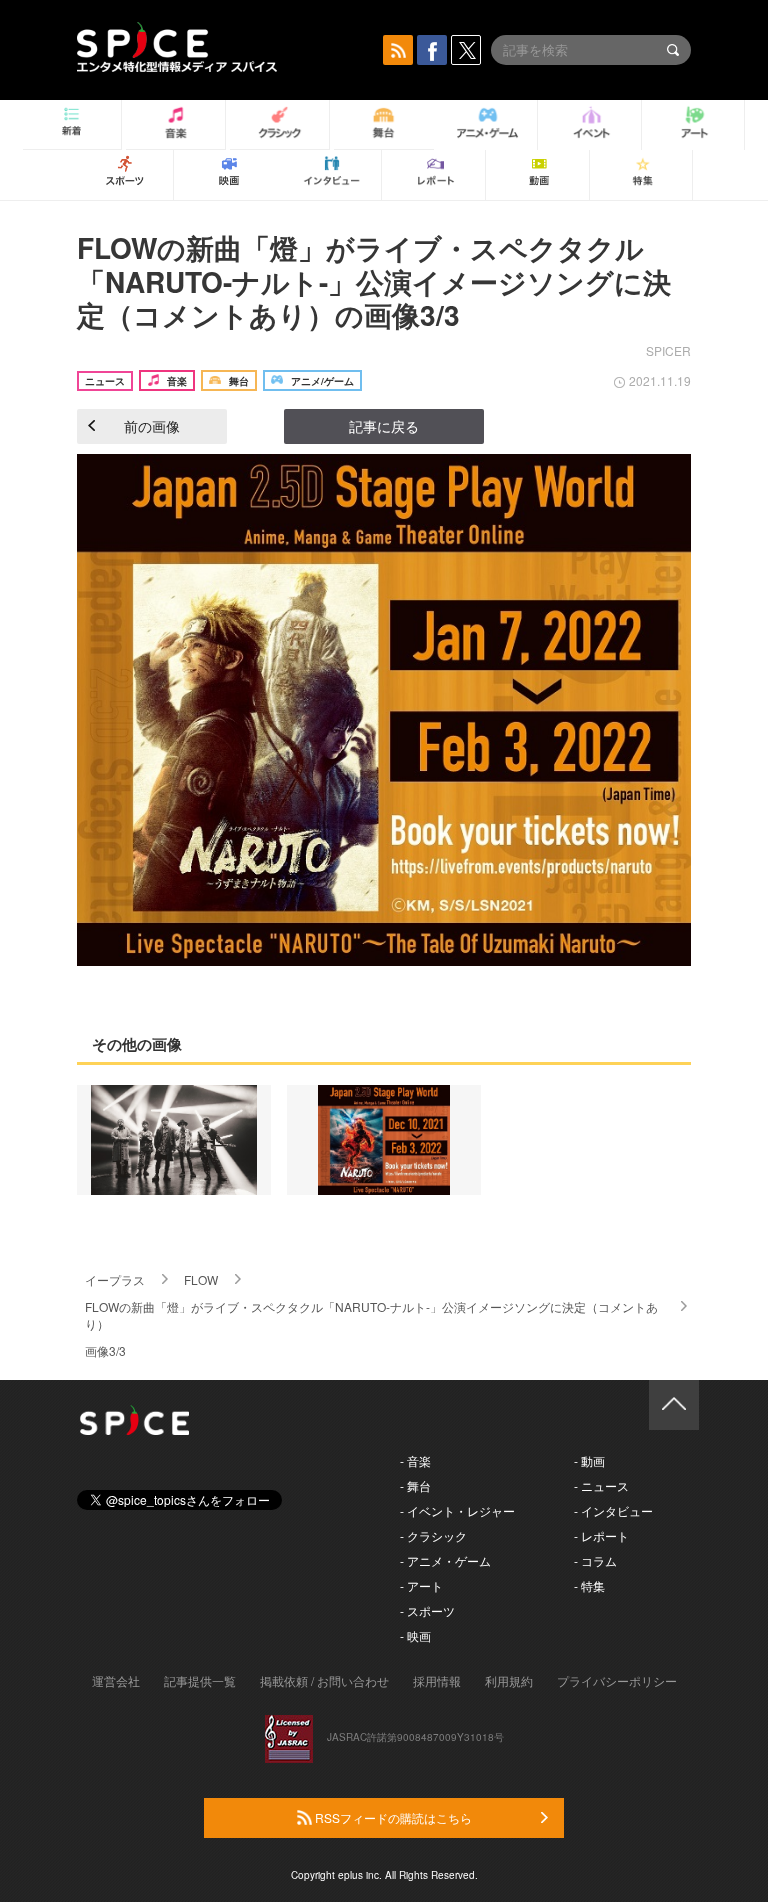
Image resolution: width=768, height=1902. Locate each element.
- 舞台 (415, 1485)
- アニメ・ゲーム (445, 1560)
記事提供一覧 (200, 1680)
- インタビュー (613, 1510)
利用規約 (509, 1680)
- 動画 (589, 1460)
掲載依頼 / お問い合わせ (324, 1680)
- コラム (595, 1560)
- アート (421, 1585)
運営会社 (116, 1680)
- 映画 (415, 1635)
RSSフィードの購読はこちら (392, 1817)
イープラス (115, 1279)
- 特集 (589, 1585)
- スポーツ (427, 1610)
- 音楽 (415, 1460)
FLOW (201, 1279)
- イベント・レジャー (457, 1510)
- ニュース (601, 1485)
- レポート (601, 1535)
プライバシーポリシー (617, 1680)
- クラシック (433, 1535)
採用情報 (437, 1680)
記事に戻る (384, 426)
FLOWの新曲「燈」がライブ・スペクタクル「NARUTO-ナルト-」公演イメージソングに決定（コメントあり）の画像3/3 (374, 281)
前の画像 (152, 426)
